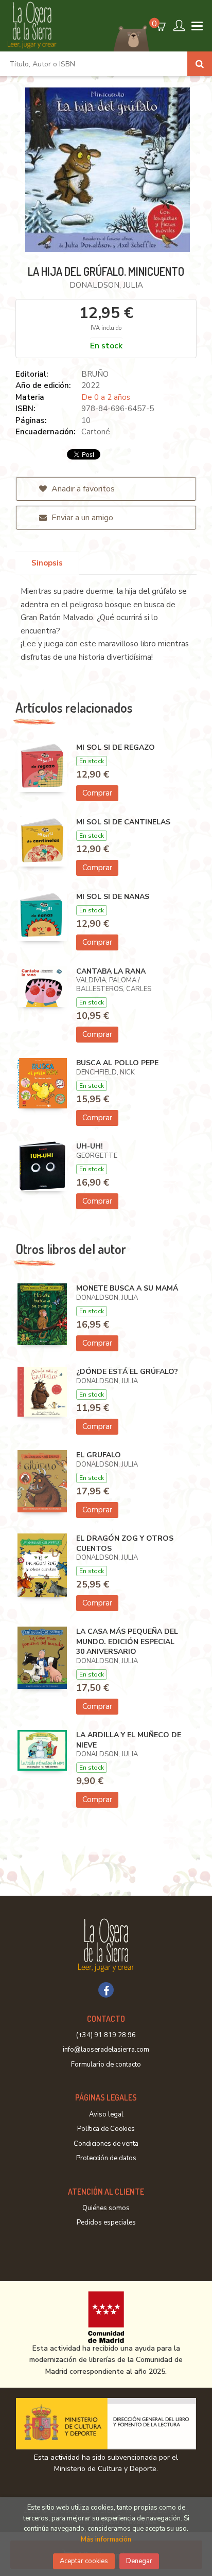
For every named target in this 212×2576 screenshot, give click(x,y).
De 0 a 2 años (106, 397)
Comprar (97, 793)
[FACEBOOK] (106, 1990)
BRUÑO (95, 374)
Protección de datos (106, 2158)
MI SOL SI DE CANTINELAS (123, 822)
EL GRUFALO (99, 1455)
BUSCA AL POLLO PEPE (117, 1063)
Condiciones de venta (106, 2144)
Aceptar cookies (84, 2561)
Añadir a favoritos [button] (82, 489)
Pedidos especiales (106, 2222)
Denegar (139, 2561)
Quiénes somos (106, 2208)
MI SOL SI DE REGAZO (116, 747)
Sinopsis (47, 563)
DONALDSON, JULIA (106, 285)
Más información (106, 2539)
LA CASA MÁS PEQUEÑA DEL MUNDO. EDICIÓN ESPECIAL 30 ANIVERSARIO (127, 1642)
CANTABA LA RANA (111, 971)
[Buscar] (200, 64)
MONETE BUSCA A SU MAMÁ (127, 1288)
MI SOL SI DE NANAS (113, 897)
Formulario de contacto (106, 2065)
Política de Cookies (106, 2129)
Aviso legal (106, 2114)
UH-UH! (90, 1146)
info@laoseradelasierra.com (106, 2050)
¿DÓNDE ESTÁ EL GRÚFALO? (127, 1372)
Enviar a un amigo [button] (81, 518)
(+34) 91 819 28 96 (106, 2035)
